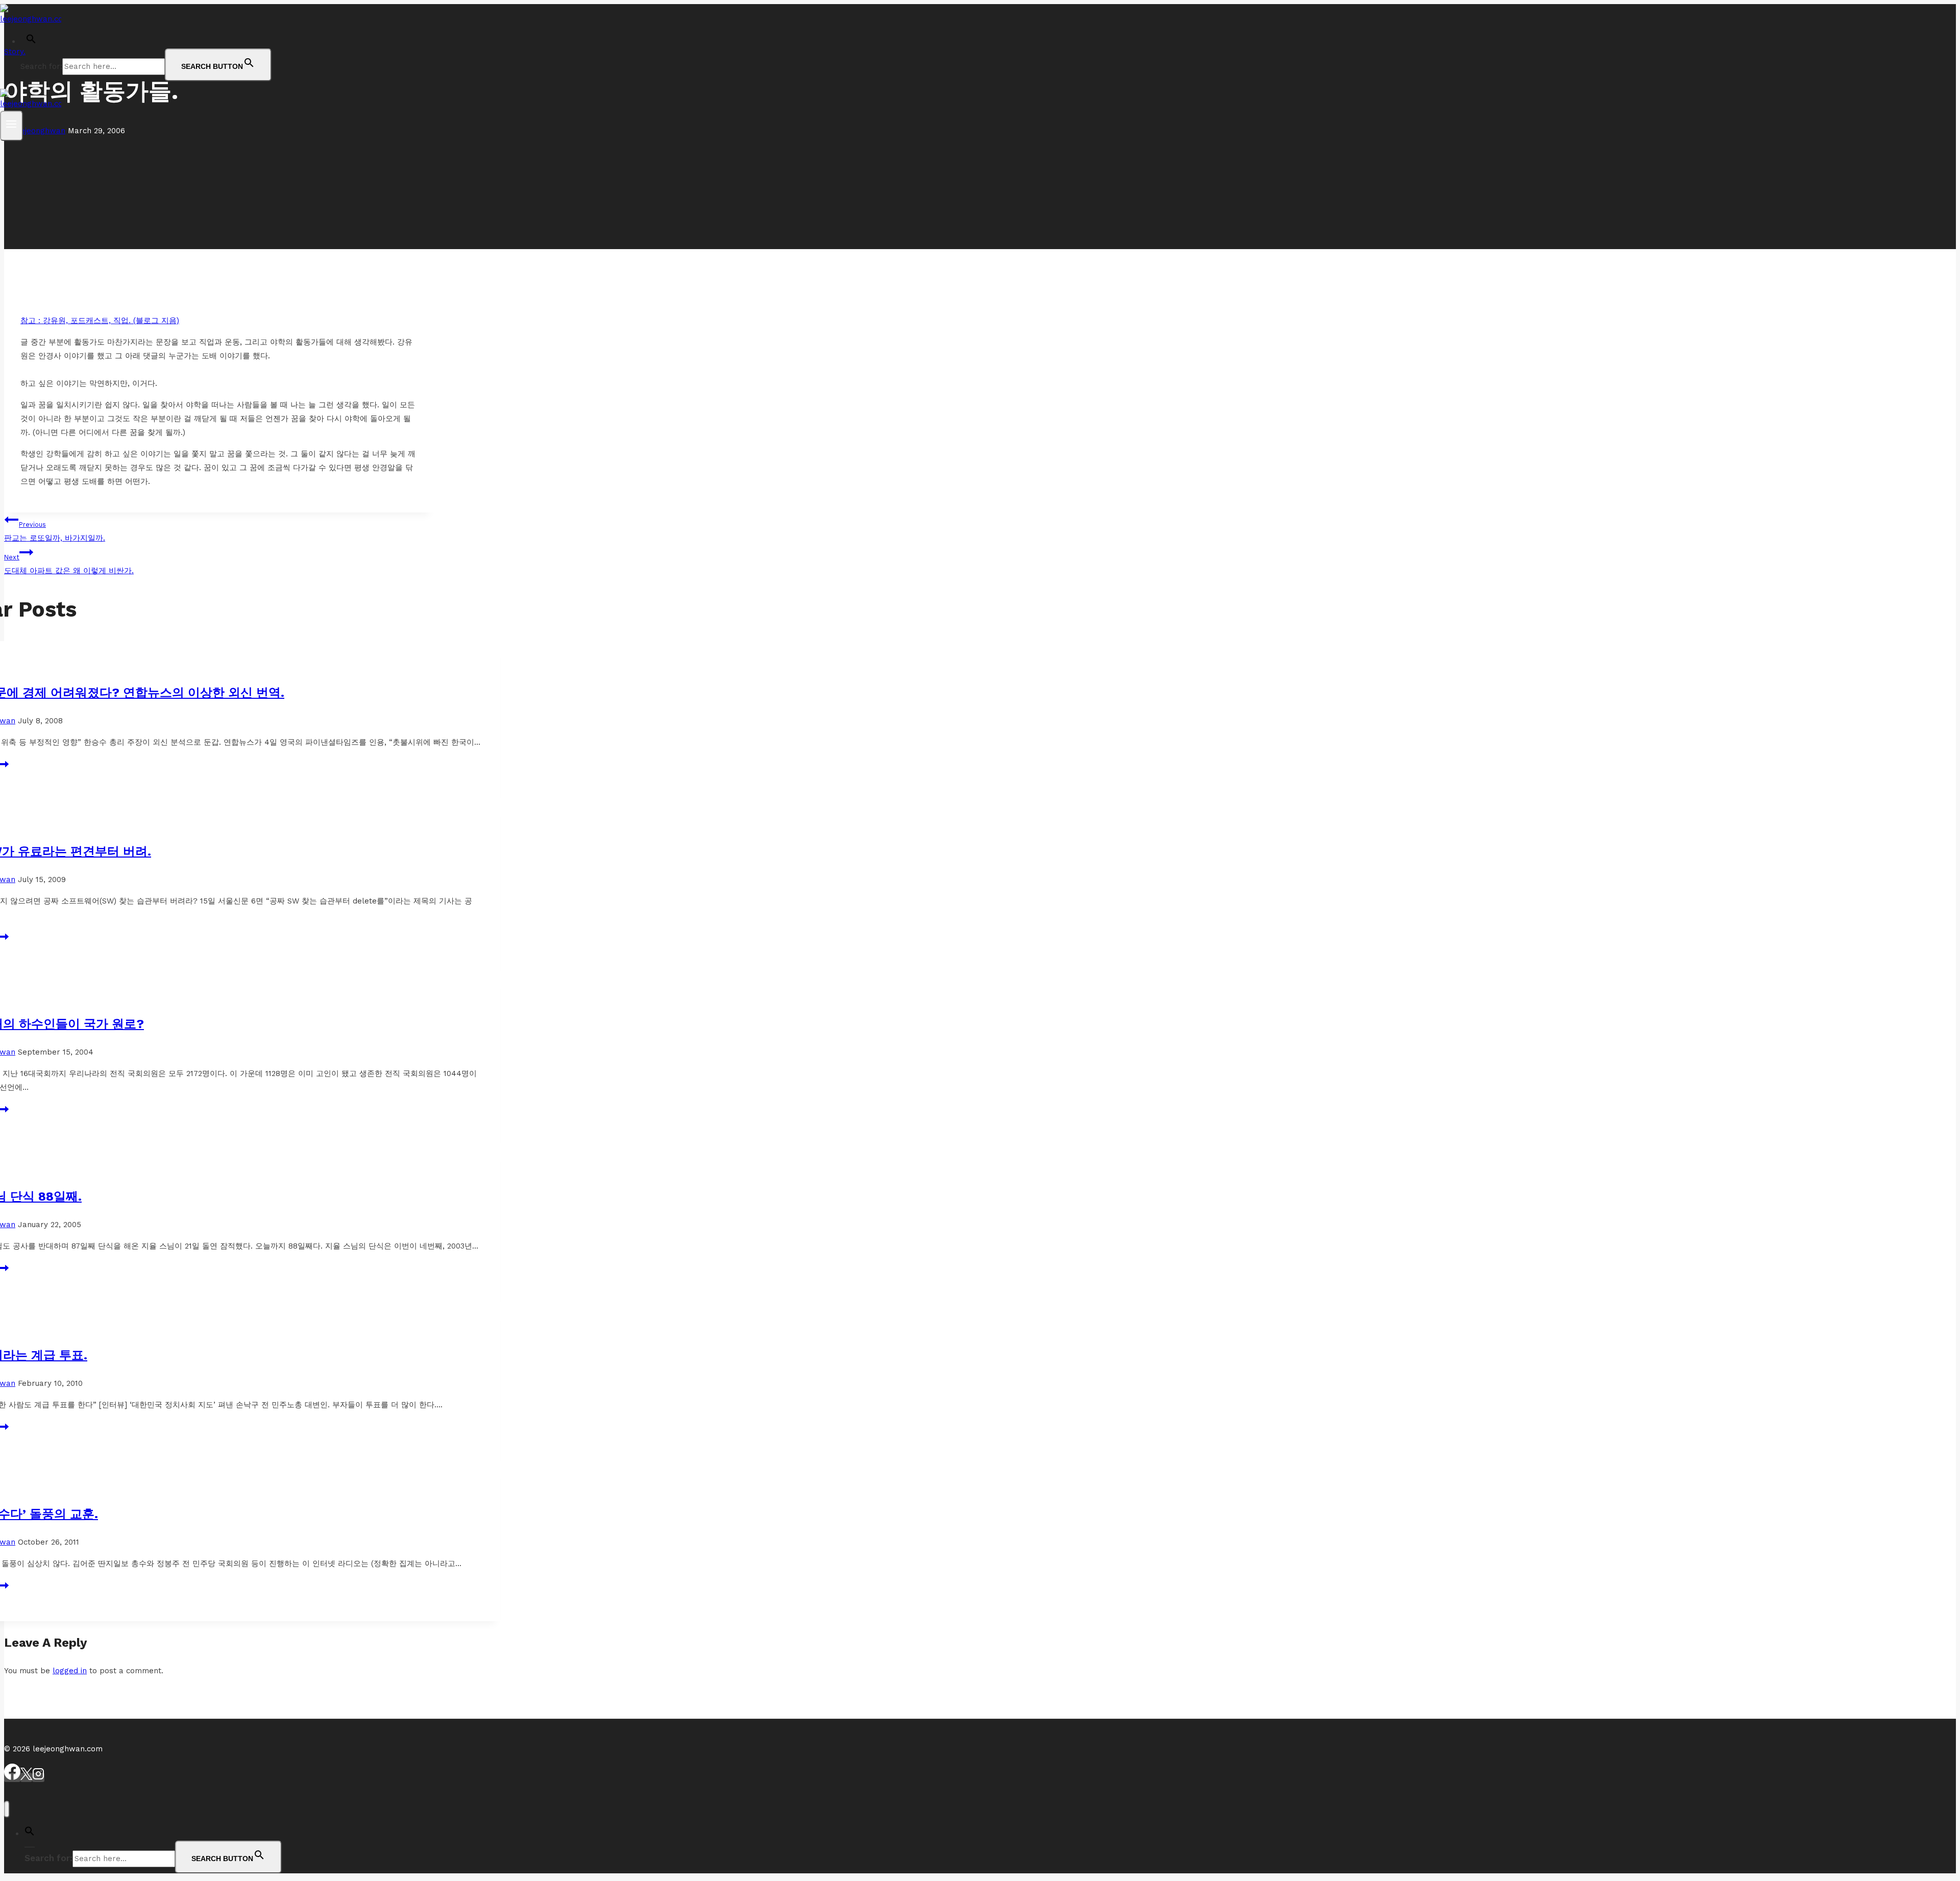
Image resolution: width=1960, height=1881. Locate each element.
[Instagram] (38, 1777)
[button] (31, 41)
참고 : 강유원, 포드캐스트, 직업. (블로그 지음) (100, 321)
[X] (26, 1777)
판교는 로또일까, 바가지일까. (55, 532)
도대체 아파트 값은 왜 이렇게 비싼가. (69, 564)
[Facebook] (12, 1777)
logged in (70, 1671)
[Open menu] (11, 126)
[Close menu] (7, 1809)
